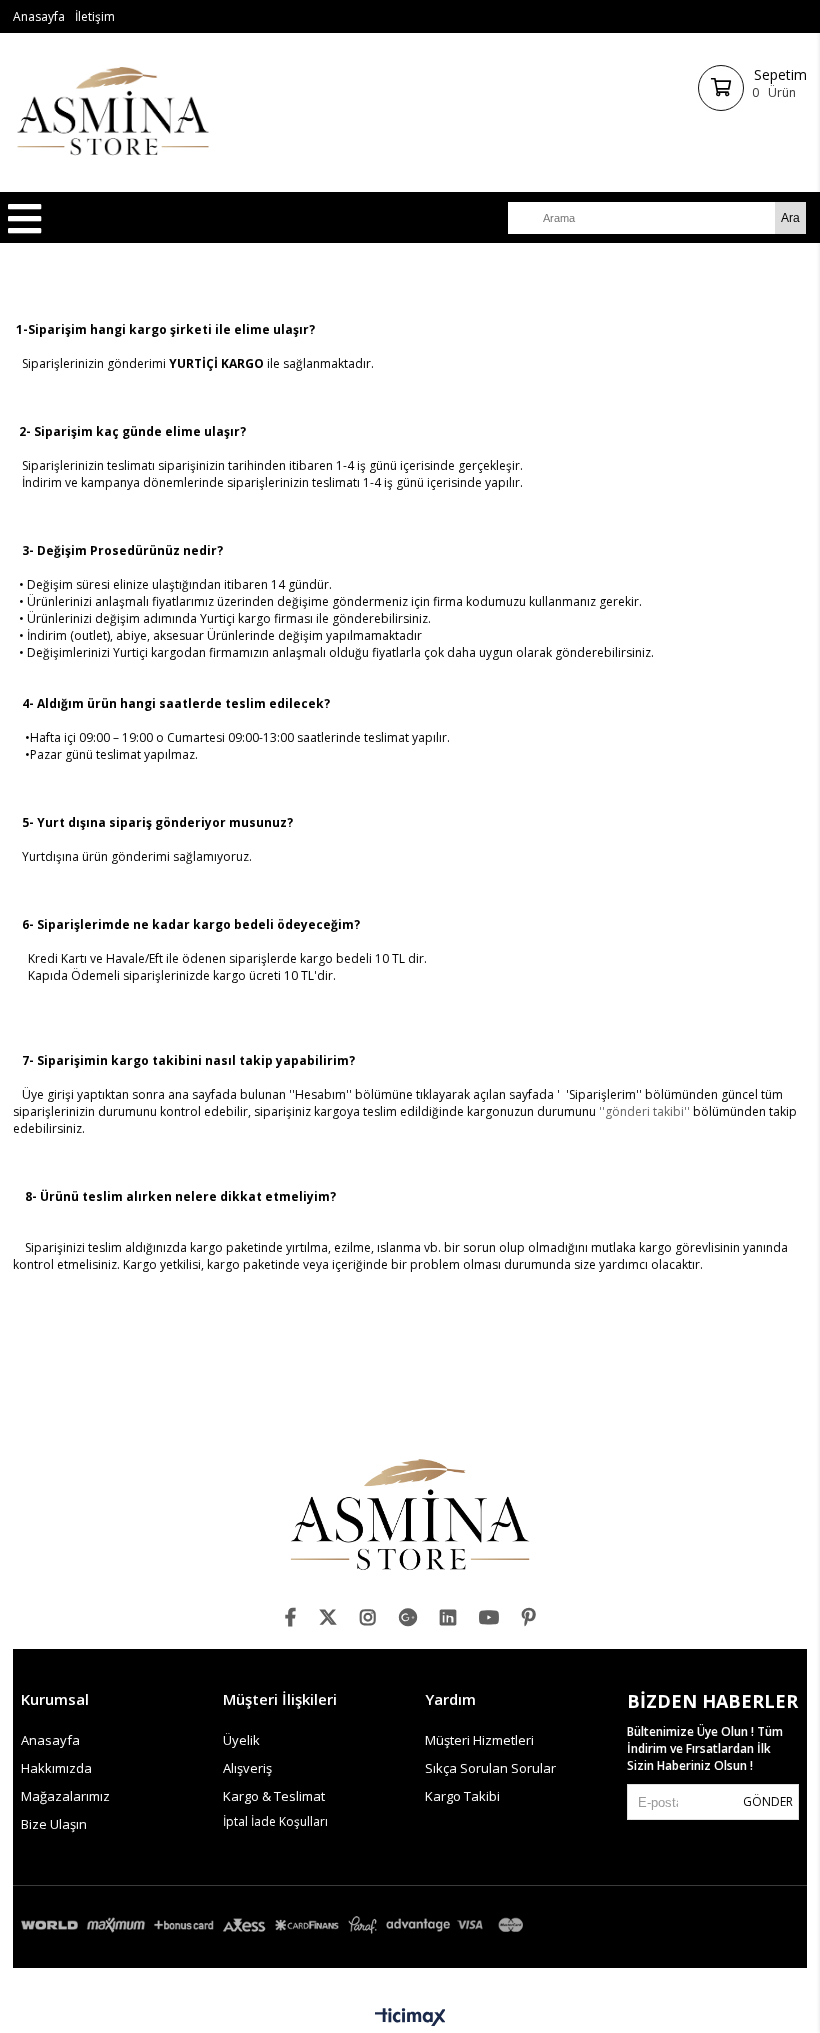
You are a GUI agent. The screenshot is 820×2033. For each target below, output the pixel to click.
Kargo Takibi (462, 1796)
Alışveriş (247, 1768)
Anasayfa (39, 16)
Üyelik (241, 1740)
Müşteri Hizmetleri (479, 1740)
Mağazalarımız (65, 1796)
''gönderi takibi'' (644, 1111)
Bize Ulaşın (54, 1824)
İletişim (95, 16)
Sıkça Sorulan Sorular (490, 1768)
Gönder (768, 1801)
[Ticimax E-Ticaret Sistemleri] (410, 2018)
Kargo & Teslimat (274, 1796)
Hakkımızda (56, 1768)
